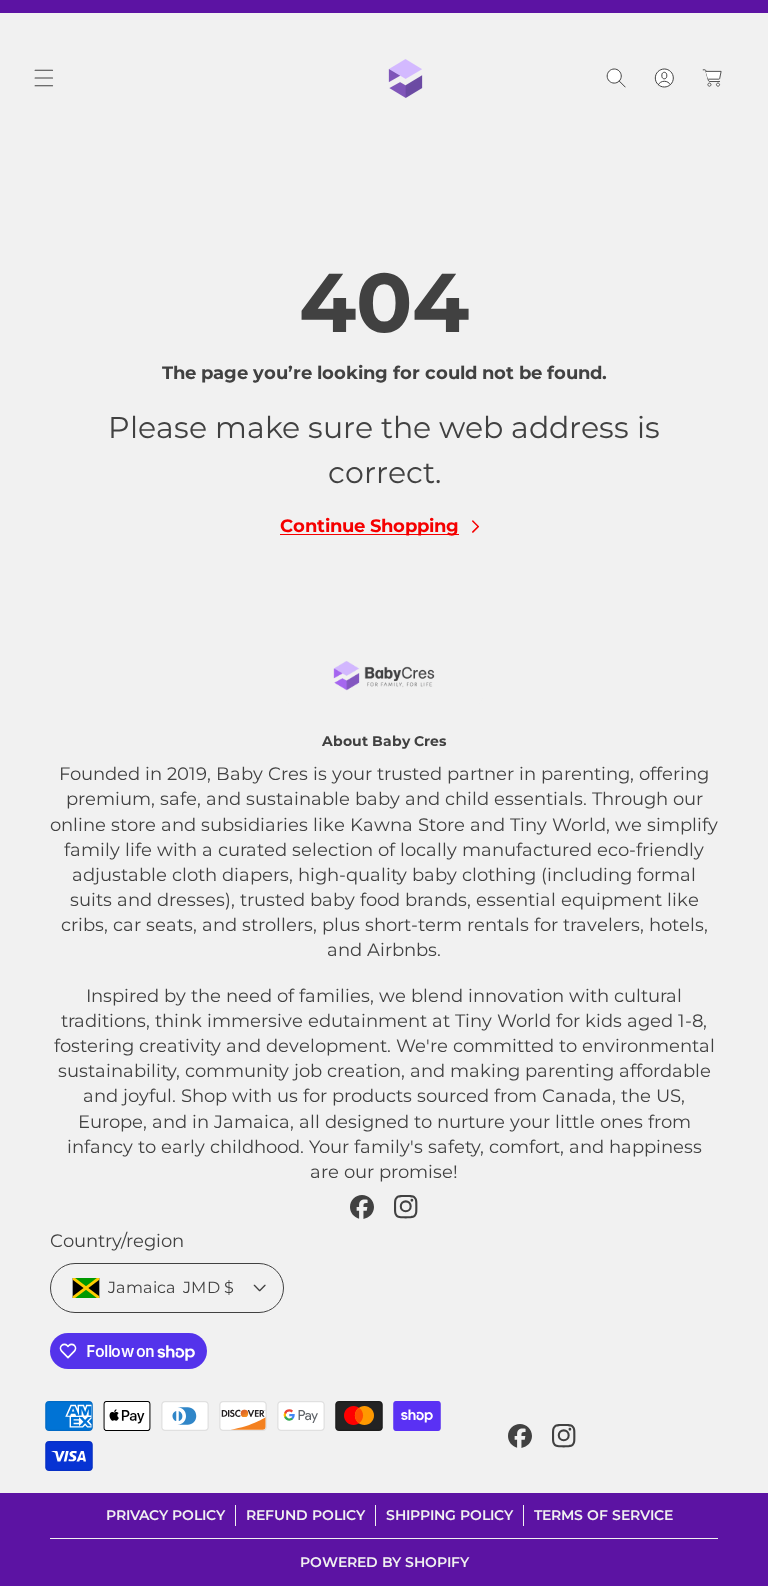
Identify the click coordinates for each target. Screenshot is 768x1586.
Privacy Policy (165, 1515)
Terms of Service (603, 1515)
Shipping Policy (449, 1515)
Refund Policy (305, 1515)
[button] (44, 78)
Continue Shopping (369, 526)
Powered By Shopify (384, 1562)
